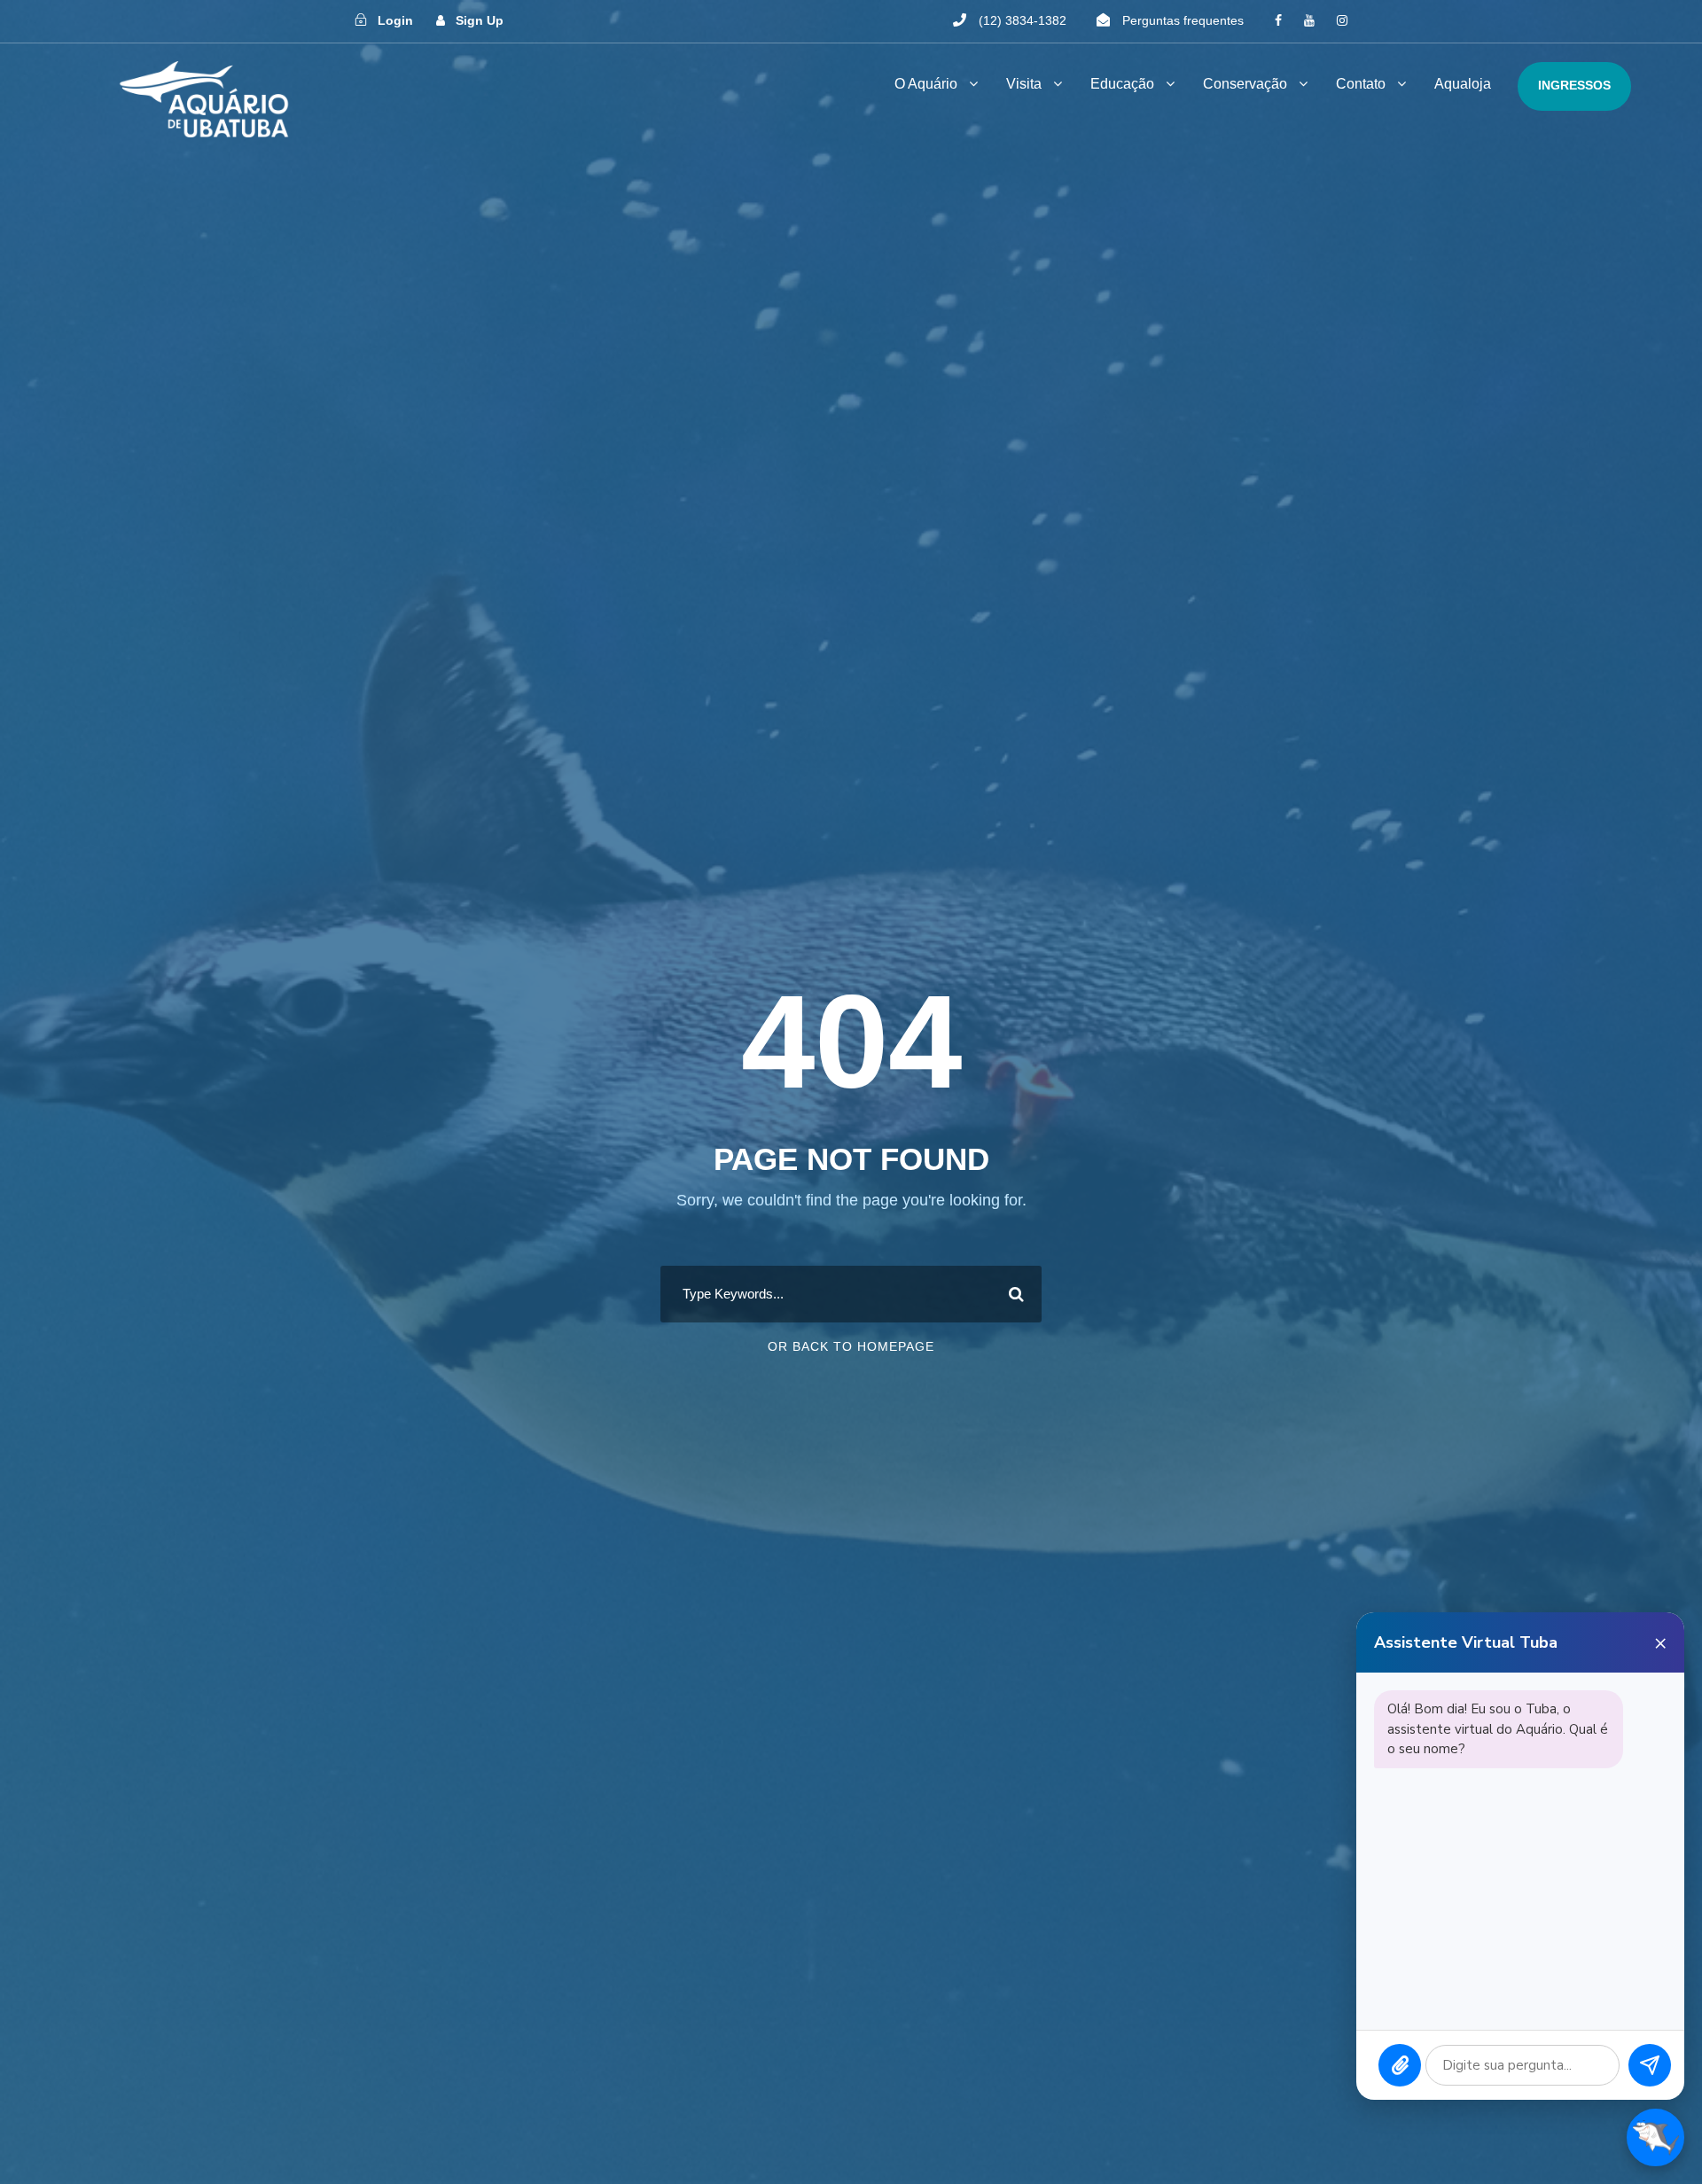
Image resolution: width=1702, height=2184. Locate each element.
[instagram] (1342, 20)
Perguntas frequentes (1183, 20)
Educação (1122, 84)
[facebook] (1278, 20)
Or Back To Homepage (851, 1346)
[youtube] (1309, 20)
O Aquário (926, 84)
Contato (1361, 84)
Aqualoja (1463, 84)
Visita (1024, 84)
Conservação (1245, 84)
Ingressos (1574, 85)
